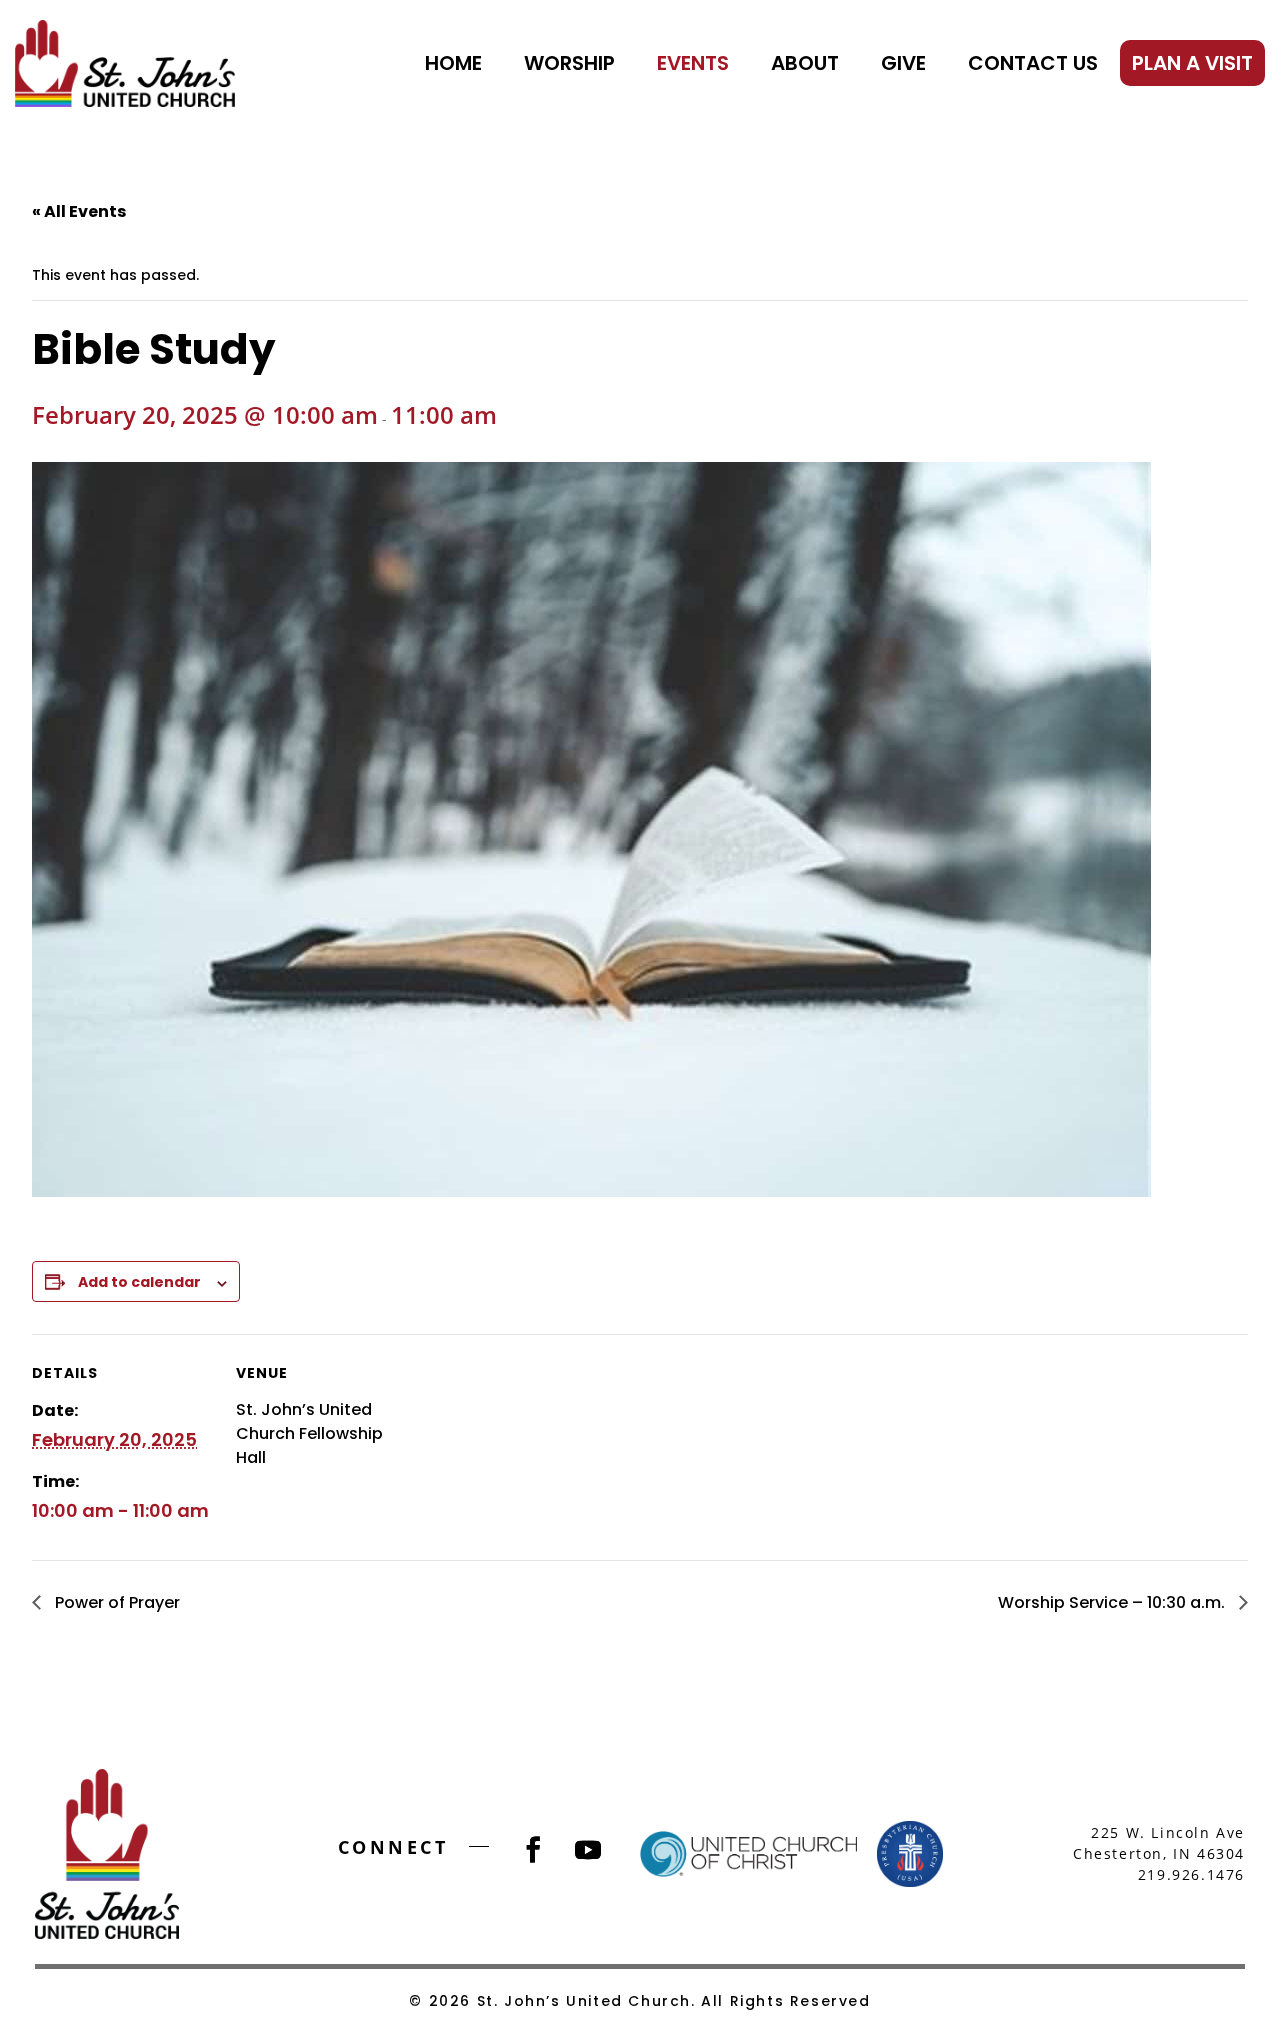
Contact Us (1033, 63)
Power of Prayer (115, 1602)
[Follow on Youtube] (588, 1850)
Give (903, 63)
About (805, 63)
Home (453, 63)
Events (693, 63)
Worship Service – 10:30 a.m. (1113, 1602)
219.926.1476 (1191, 1874)
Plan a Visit (1192, 63)
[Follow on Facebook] (533, 1850)
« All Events (79, 211)
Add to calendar (139, 1282)
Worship (569, 63)
